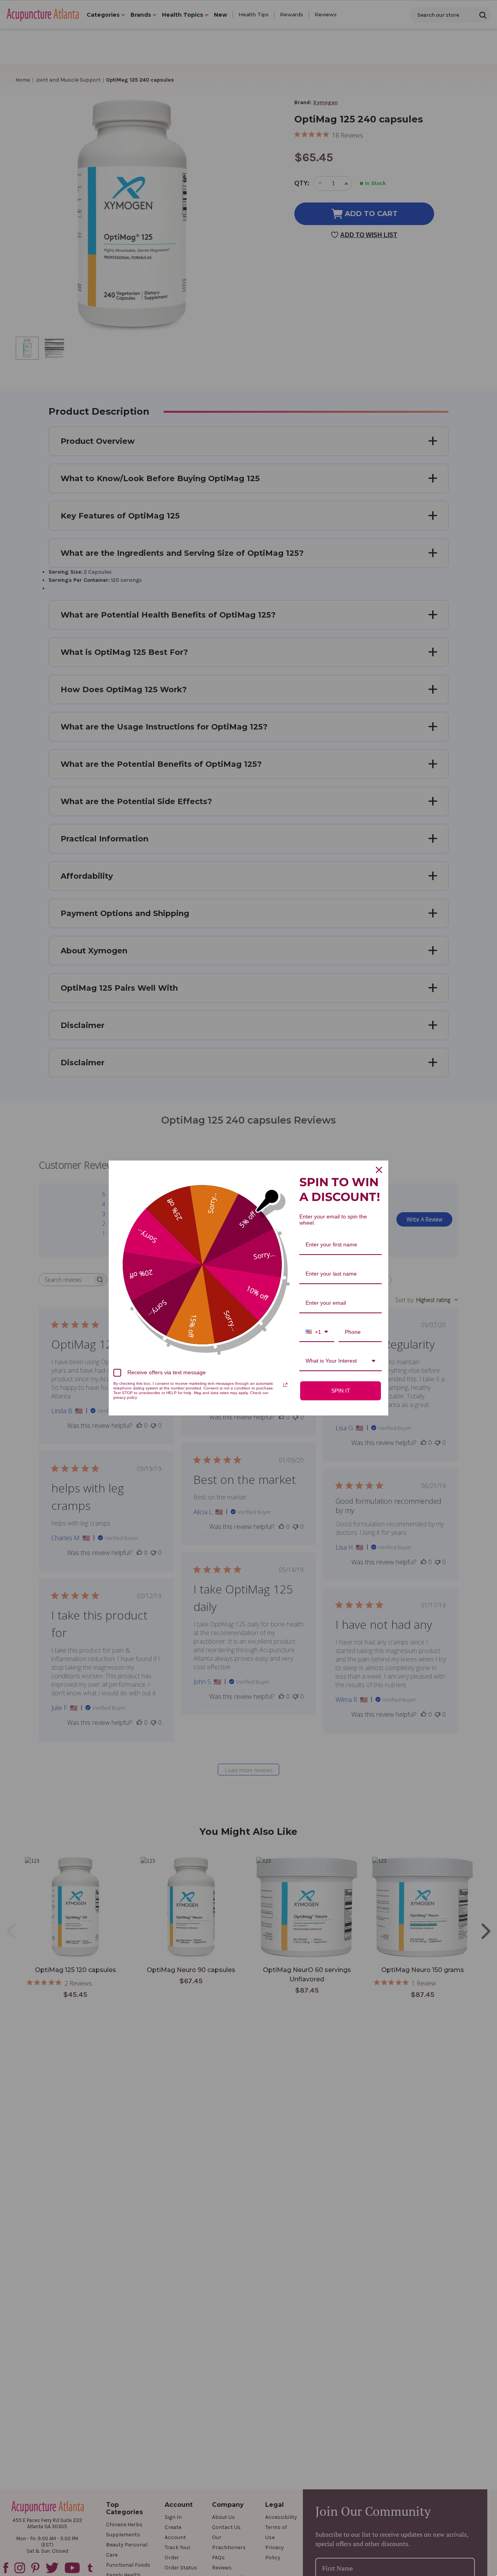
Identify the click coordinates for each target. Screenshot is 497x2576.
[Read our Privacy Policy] (285, 1385)
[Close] (379, 1170)
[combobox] (317, 1333)
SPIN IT (341, 1391)
